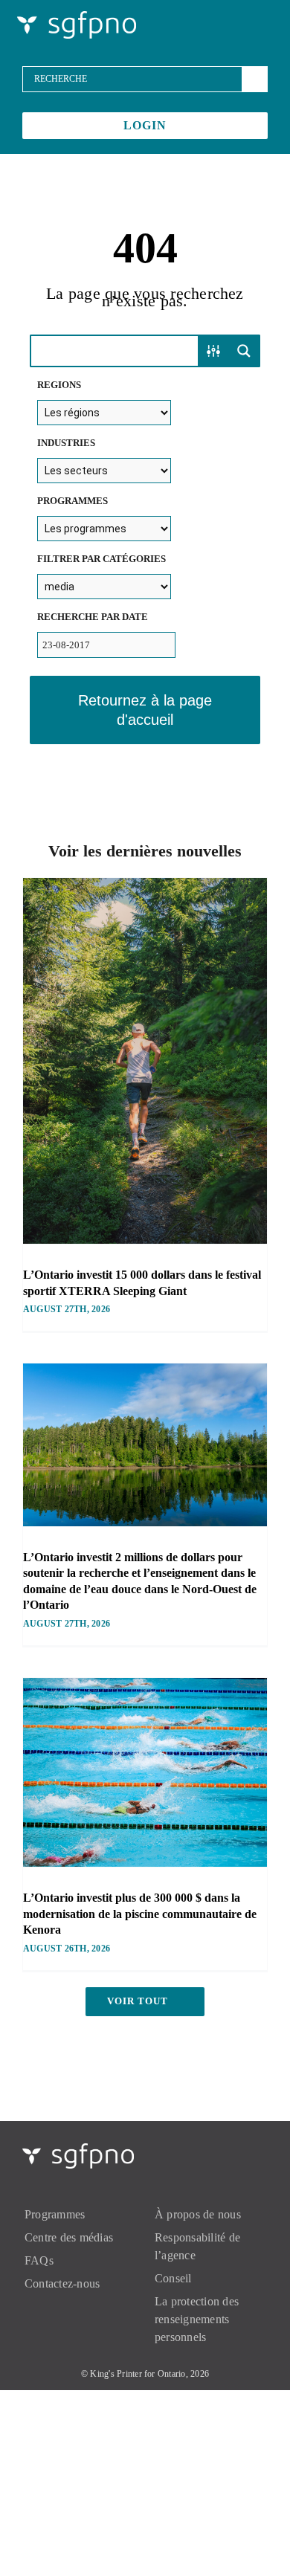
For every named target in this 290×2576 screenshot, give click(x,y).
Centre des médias (69, 2237)
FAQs (39, 2260)
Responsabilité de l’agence (197, 2246)
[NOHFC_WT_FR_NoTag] (77, 17)
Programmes (55, 2214)
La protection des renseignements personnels (197, 2319)
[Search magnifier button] (244, 351)
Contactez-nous (62, 2283)
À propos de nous (198, 2214)
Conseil (173, 2278)
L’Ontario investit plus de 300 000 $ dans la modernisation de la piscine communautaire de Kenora (140, 1914)
